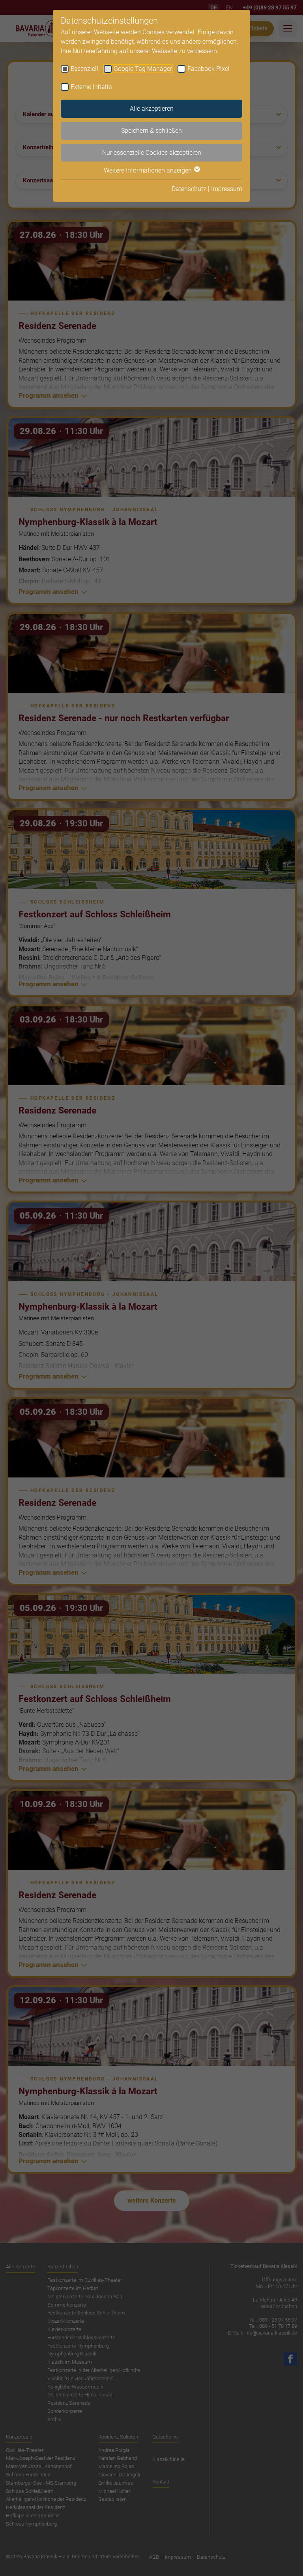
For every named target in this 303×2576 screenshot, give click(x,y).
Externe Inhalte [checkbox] (91, 87)
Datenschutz (189, 189)
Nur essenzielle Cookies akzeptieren (152, 153)
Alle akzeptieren (152, 109)
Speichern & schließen (151, 131)
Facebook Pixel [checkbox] (209, 69)
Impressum (227, 189)
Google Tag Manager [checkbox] (143, 69)
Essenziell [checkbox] (84, 69)
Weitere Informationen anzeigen (149, 170)
